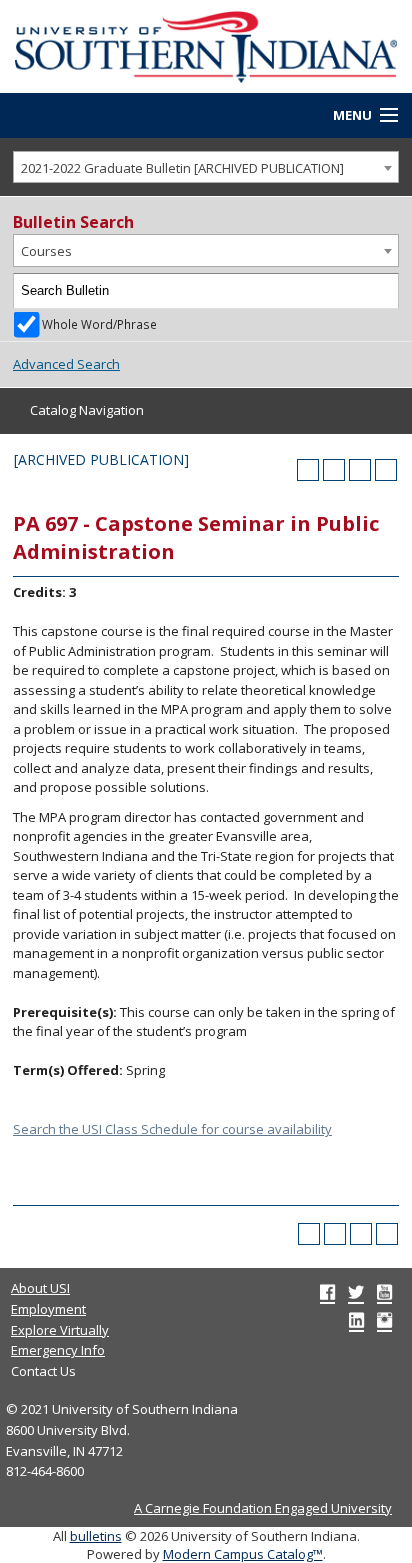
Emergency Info (58, 1350)
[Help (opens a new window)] (386, 470)
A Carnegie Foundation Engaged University (263, 1508)
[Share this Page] (334, 470)
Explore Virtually (60, 1330)
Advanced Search (66, 364)
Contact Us (43, 1371)
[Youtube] (384, 1292)
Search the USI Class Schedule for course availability (172, 1129)
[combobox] (206, 167)
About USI (40, 1288)
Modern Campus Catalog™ (243, 1554)
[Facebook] (327, 1292)
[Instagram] (384, 1320)
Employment (48, 1309)
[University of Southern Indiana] (206, 45)
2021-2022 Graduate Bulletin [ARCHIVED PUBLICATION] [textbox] (182, 168)
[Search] (382, 291)
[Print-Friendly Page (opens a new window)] (360, 470)
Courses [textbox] (46, 251)
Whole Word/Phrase (99, 324)
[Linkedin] (356, 1320)
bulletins (96, 1536)
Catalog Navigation (87, 410)
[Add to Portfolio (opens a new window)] (308, 470)
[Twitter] (356, 1292)
